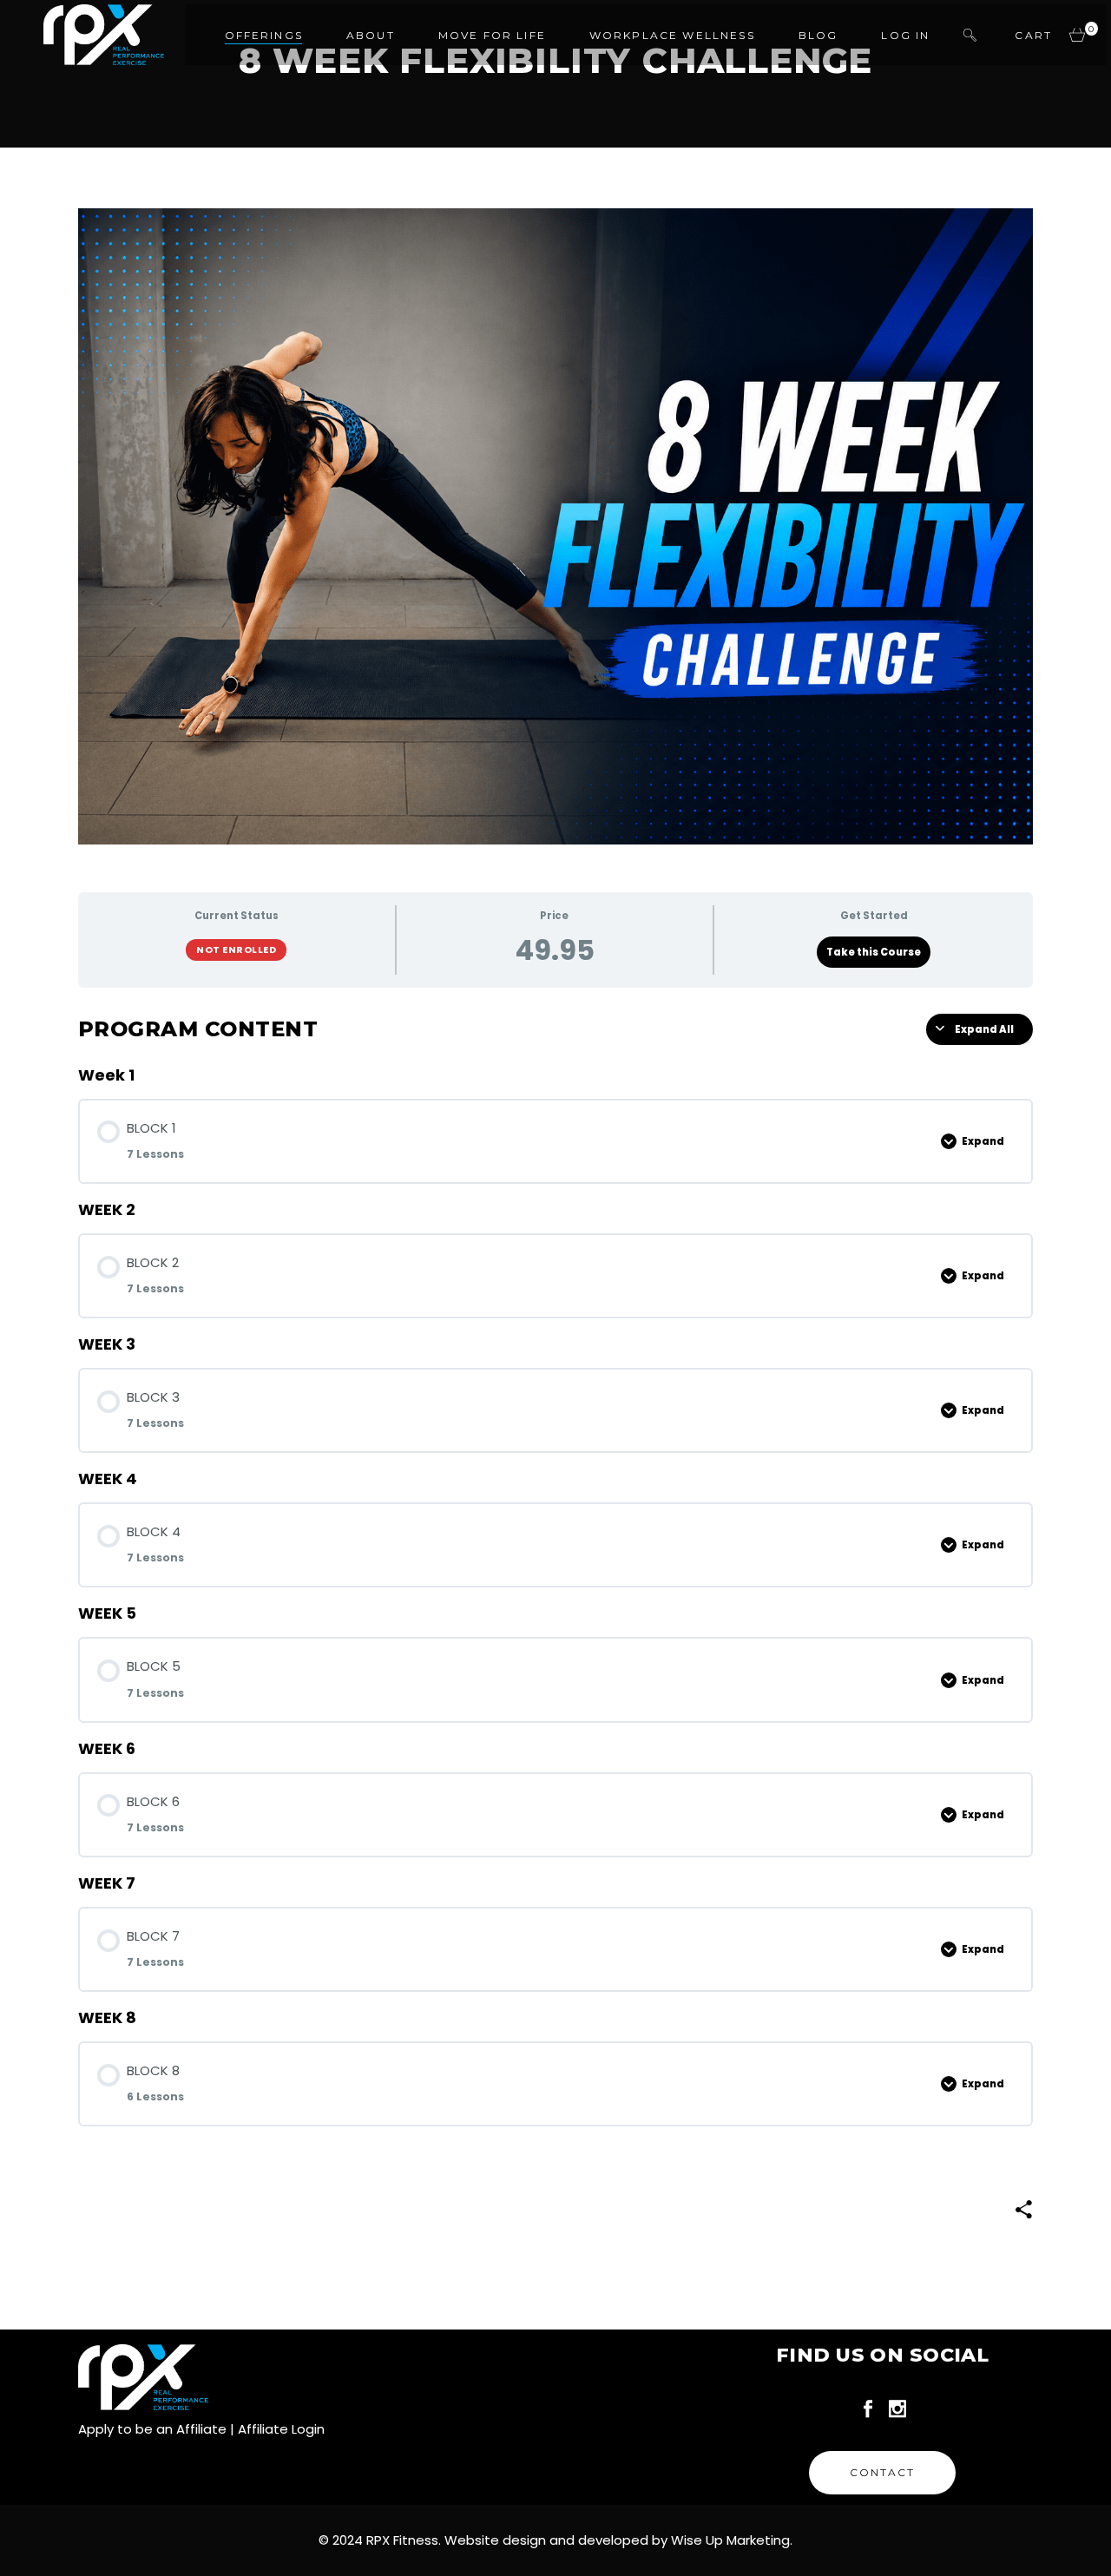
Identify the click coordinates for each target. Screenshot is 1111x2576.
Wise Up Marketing (730, 2540)
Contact (882, 2472)
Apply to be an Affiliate (152, 2429)
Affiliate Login (281, 2429)
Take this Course (874, 952)
